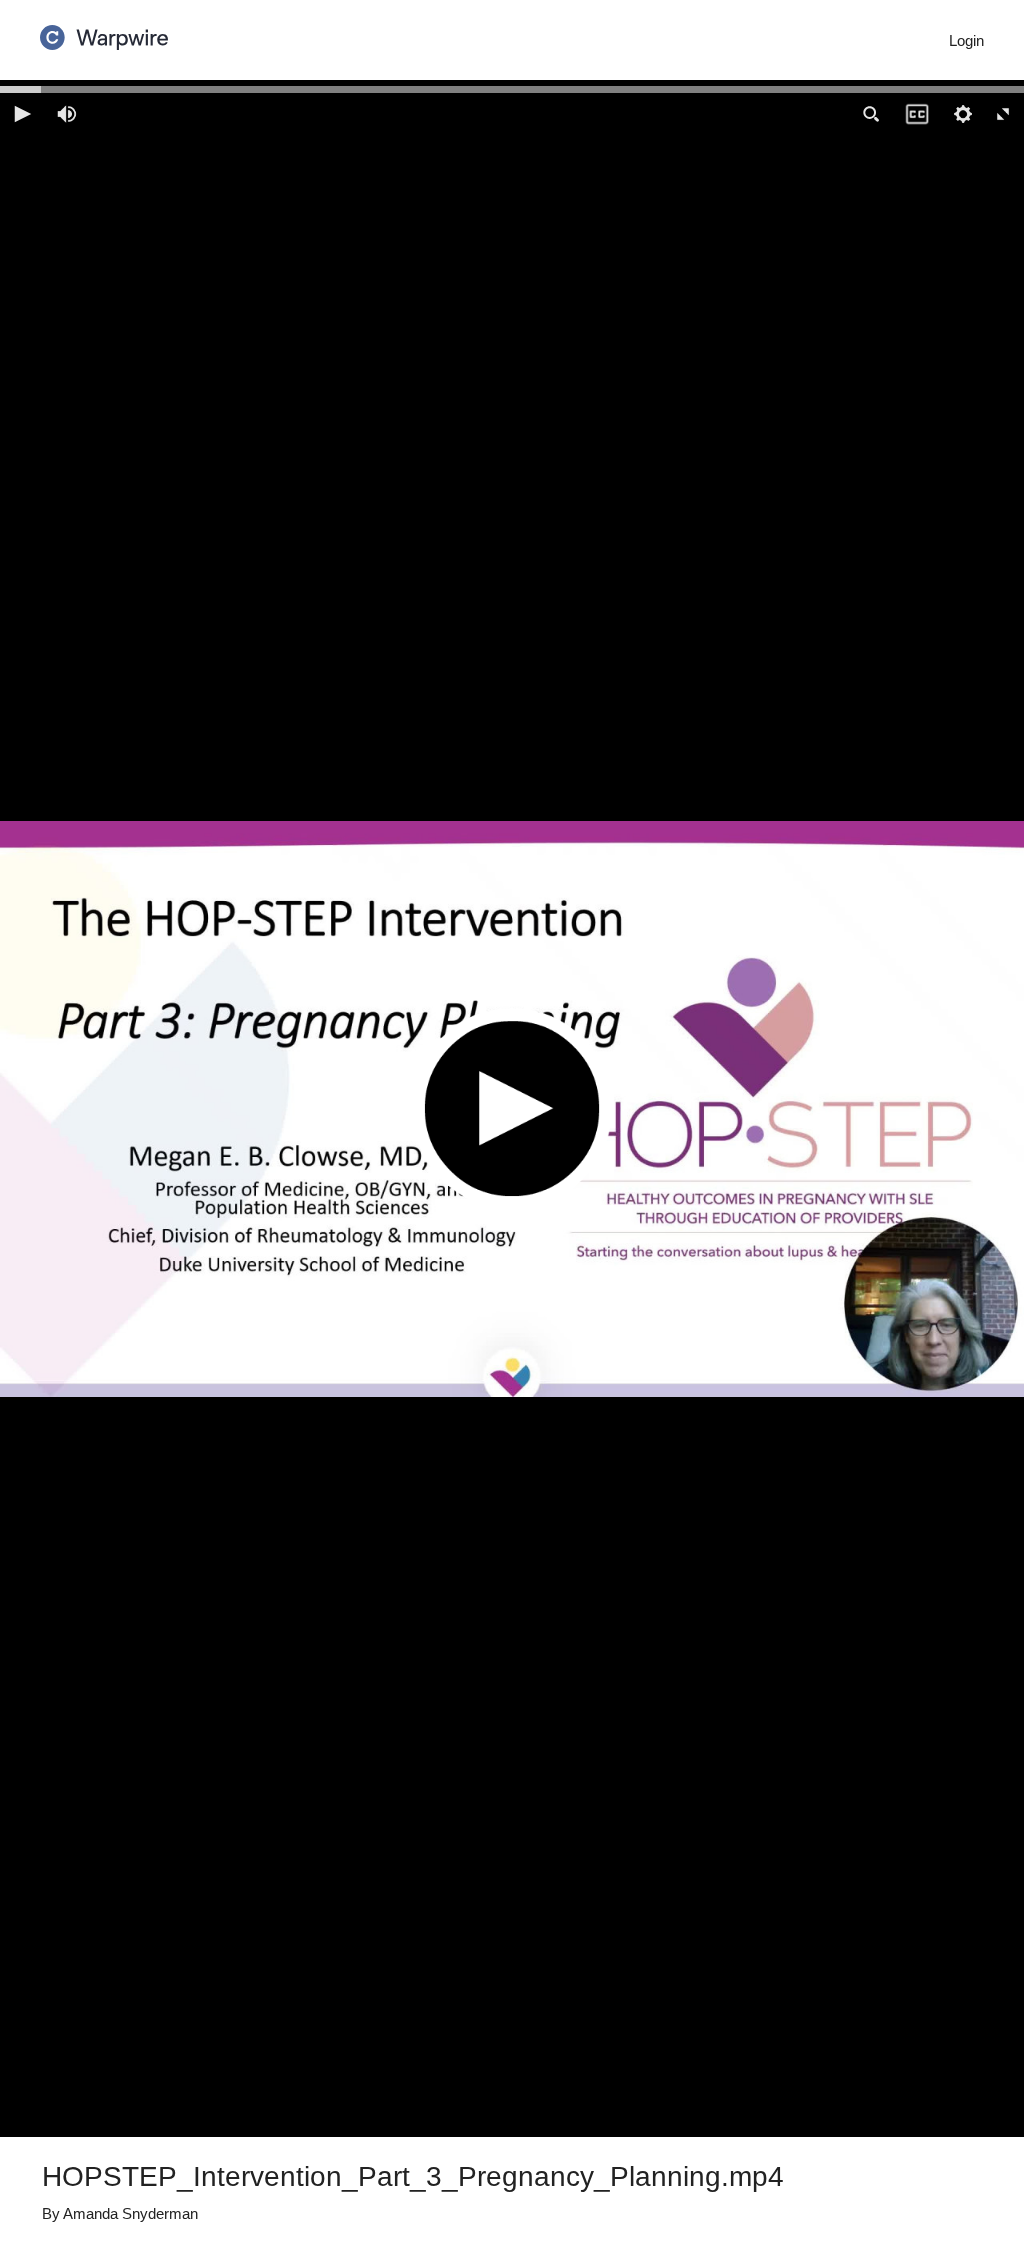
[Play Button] (512, 1108)
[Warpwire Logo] (104, 31)
